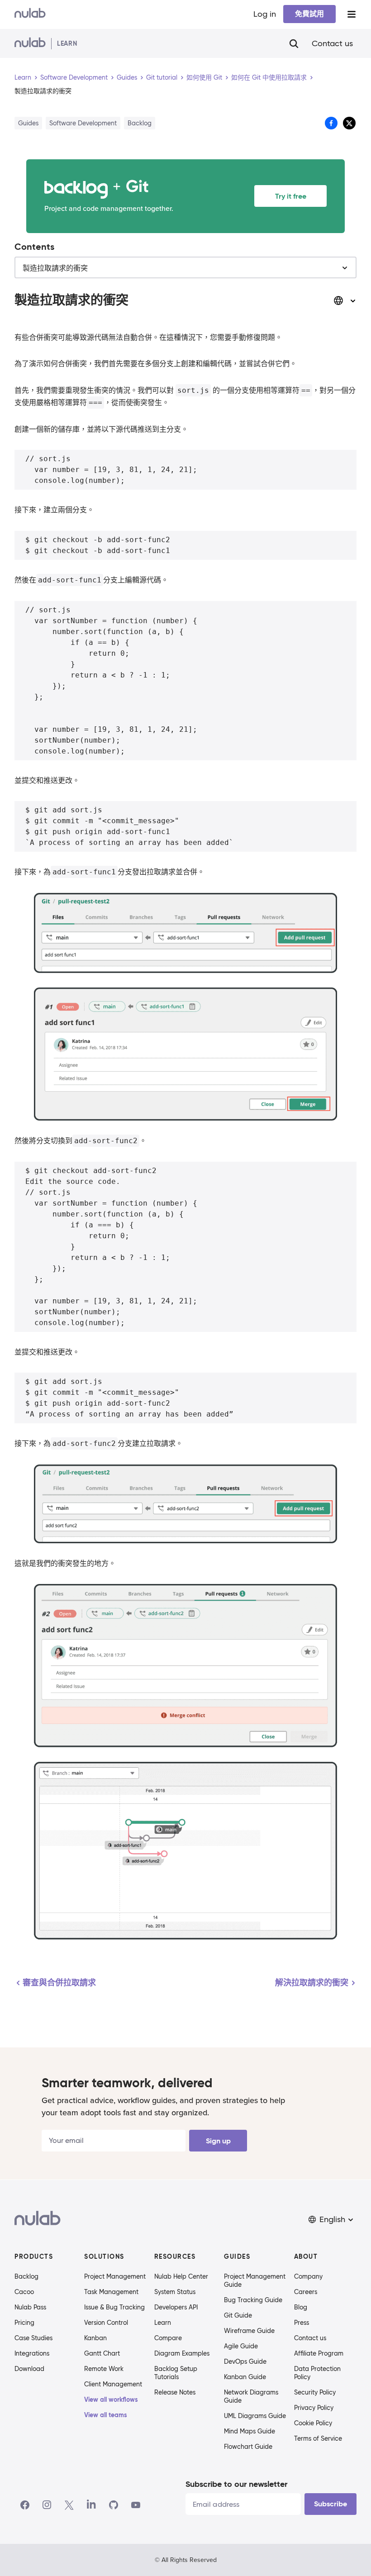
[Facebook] (25, 2505)
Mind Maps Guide (250, 2431)
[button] (332, 2220)
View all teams (106, 2415)
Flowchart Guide (248, 2447)
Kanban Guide (245, 2377)
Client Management (113, 2384)
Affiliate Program (319, 2353)
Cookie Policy (313, 2423)
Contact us (332, 43)
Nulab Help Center (181, 2276)
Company (308, 2276)
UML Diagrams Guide (255, 2416)
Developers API (176, 2307)
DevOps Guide (245, 2361)
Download (29, 2369)
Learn (23, 77)
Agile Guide (241, 2346)
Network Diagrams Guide (251, 2396)
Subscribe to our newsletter (236, 2484)
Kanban (95, 2338)
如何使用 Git (204, 77)
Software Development (74, 77)
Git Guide (238, 2315)
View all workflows (111, 2399)
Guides (127, 77)
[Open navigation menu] (352, 14)
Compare (168, 2338)
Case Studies (33, 2338)
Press (302, 2323)
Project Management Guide (255, 2280)
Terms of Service (318, 2438)
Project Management (115, 2276)
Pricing (24, 2323)
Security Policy (315, 2392)
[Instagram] (47, 2505)
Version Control (106, 2323)
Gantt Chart (102, 2353)
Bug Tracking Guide (253, 2300)
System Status (175, 2292)
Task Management (111, 2292)
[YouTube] (136, 2505)
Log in (265, 14)
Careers (306, 2292)
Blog (301, 2307)
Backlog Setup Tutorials (176, 2373)
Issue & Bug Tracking (114, 2307)
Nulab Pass (30, 2307)
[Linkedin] (91, 2505)
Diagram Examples (182, 2353)
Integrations (32, 2353)
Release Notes (175, 2392)
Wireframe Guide (249, 2331)
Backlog (26, 2276)
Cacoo (24, 2292)
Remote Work (104, 2369)
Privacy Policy (314, 2408)
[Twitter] (69, 2505)
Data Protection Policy (317, 2373)
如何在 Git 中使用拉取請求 (269, 77)
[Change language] (345, 301)
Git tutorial (162, 77)
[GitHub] (114, 2505)
